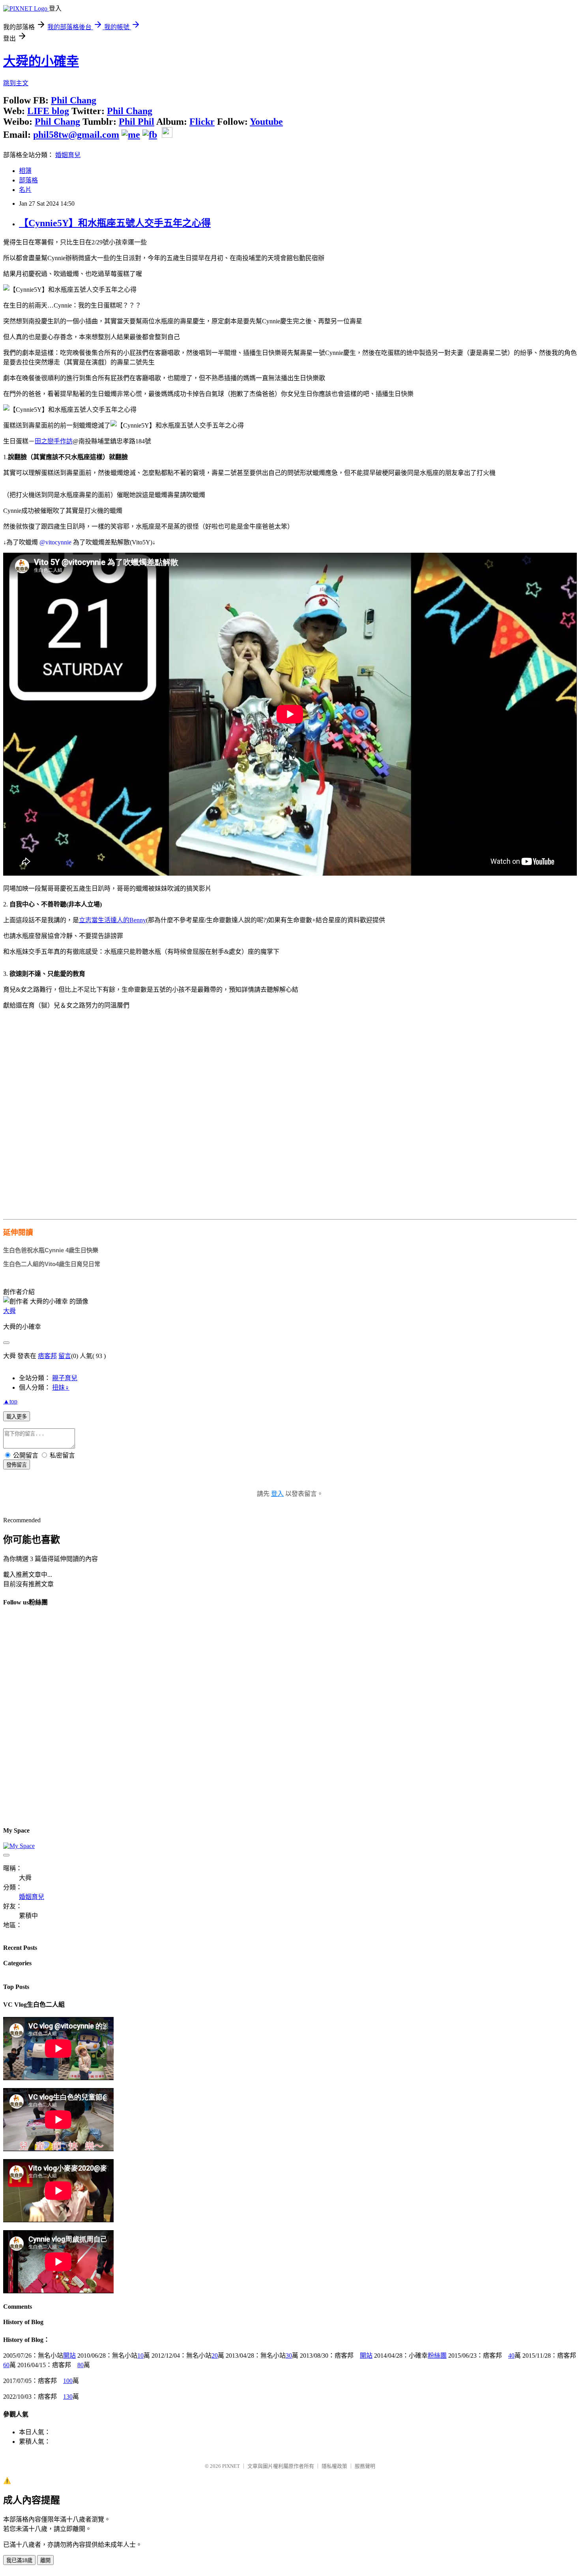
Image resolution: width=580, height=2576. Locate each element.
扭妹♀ (61, 1387)
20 (215, 2356)
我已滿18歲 (19, 2560)
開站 (69, 2356)
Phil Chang (74, 100)
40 (511, 2356)
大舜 (9, 1311)
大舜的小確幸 (41, 61)
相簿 (25, 171)
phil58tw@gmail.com (76, 135)
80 (80, 2365)
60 (6, 2365)
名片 (25, 190)
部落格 (28, 180)
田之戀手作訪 (54, 441)
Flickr (202, 122)
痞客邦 (47, 1356)
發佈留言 (17, 1465)
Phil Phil (137, 122)
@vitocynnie (55, 542)
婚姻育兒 (68, 155)
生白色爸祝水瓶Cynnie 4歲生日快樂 (51, 1250)
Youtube (266, 122)
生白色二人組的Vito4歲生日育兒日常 (52, 1264)
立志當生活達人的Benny (112, 920)
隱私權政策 (334, 2466)
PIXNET (231, 2466)
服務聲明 (365, 2466)
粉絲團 (437, 2356)
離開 (45, 2560)
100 (68, 2381)
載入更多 (17, 1417)
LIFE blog (48, 111)
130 (68, 2397)
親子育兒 (65, 1378)
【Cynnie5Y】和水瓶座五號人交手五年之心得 (115, 223)
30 (289, 2356)
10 (140, 2356)
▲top (10, 1401)
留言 (65, 1356)
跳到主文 (16, 83)
